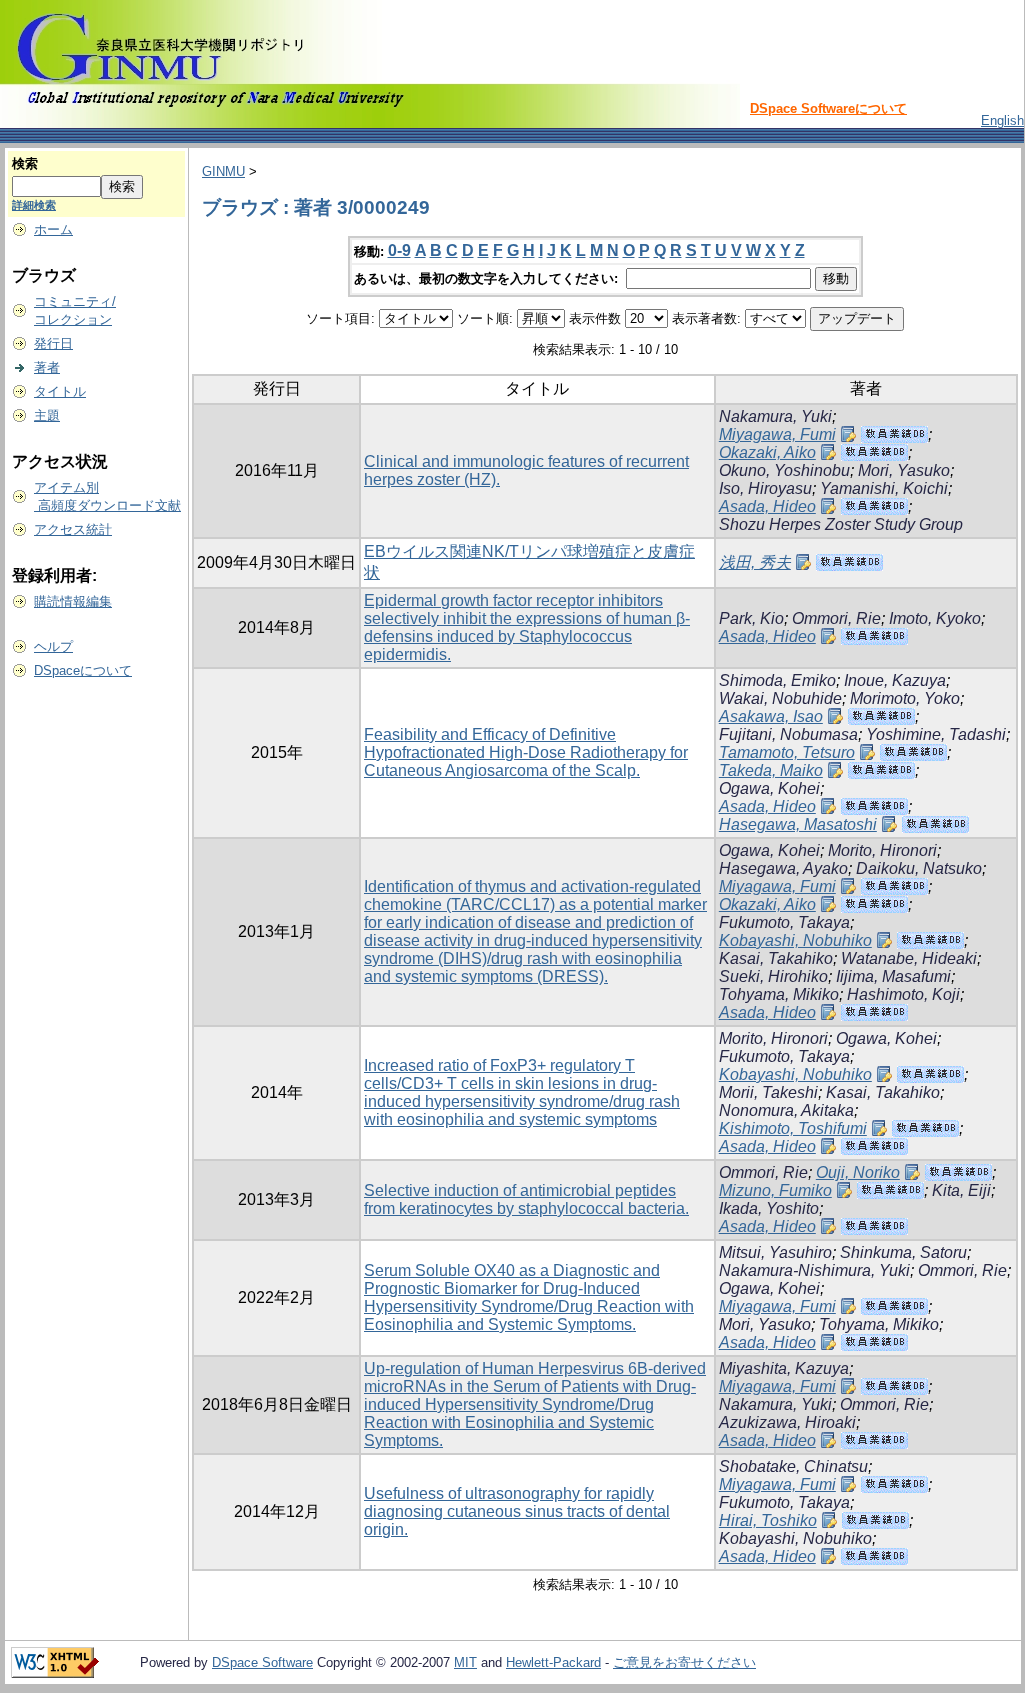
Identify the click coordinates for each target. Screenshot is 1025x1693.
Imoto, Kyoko (935, 618)
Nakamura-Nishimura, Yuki (814, 1270)
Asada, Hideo (767, 506)
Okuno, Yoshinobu (784, 470)
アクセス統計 (73, 529)
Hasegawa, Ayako (783, 868)
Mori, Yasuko (904, 470)
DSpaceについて (83, 670)
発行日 (53, 343)
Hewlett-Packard (553, 1662)
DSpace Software (262, 1662)
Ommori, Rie (836, 618)
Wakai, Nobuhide (780, 698)
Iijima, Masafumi (893, 976)
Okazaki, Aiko (767, 452)
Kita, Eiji (961, 1190)
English (1002, 120)
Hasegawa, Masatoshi (798, 824)
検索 (25, 163)
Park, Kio (751, 618)
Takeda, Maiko (771, 770)
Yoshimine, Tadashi (936, 734)
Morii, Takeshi (768, 1092)
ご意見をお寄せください (684, 1662)
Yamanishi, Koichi (884, 488)
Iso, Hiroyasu (765, 488)
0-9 (399, 250)
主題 (47, 415)
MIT (465, 1662)
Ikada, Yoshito (769, 1208)
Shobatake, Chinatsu (793, 1466)
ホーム (53, 229)
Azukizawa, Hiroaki (787, 1422)
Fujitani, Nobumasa (788, 734)
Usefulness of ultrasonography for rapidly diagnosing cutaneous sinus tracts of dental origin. (517, 1511)
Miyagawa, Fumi (777, 434)
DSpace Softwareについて (828, 108)
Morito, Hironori (882, 850)
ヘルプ (53, 646)
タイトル (60, 391)
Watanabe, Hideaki (909, 958)
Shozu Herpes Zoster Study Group (841, 524)
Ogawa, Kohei (769, 788)
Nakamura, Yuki (775, 416)
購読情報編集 (73, 601)
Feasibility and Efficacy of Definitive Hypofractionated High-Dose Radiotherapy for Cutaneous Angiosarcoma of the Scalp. (526, 752)
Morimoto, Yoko (905, 698)
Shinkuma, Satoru (903, 1252)
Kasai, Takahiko (776, 958)
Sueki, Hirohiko (773, 976)
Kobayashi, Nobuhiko (795, 940)
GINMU (223, 171)
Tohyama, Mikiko (779, 994)
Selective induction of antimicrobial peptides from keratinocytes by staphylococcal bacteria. (526, 1199)
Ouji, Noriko (858, 1172)
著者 (47, 367)
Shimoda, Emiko (777, 680)
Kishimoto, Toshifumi (793, 1128)
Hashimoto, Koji (903, 994)
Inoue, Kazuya (895, 680)
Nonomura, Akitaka (786, 1110)
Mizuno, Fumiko (775, 1190)
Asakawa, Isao (771, 716)
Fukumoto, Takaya (784, 922)
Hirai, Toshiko (768, 1520)
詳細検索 (34, 205)
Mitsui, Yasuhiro (775, 1252)
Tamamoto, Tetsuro (787, 752)
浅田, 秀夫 (755, 562)
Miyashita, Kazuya (784, 1368)
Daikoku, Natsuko (919, 868)
